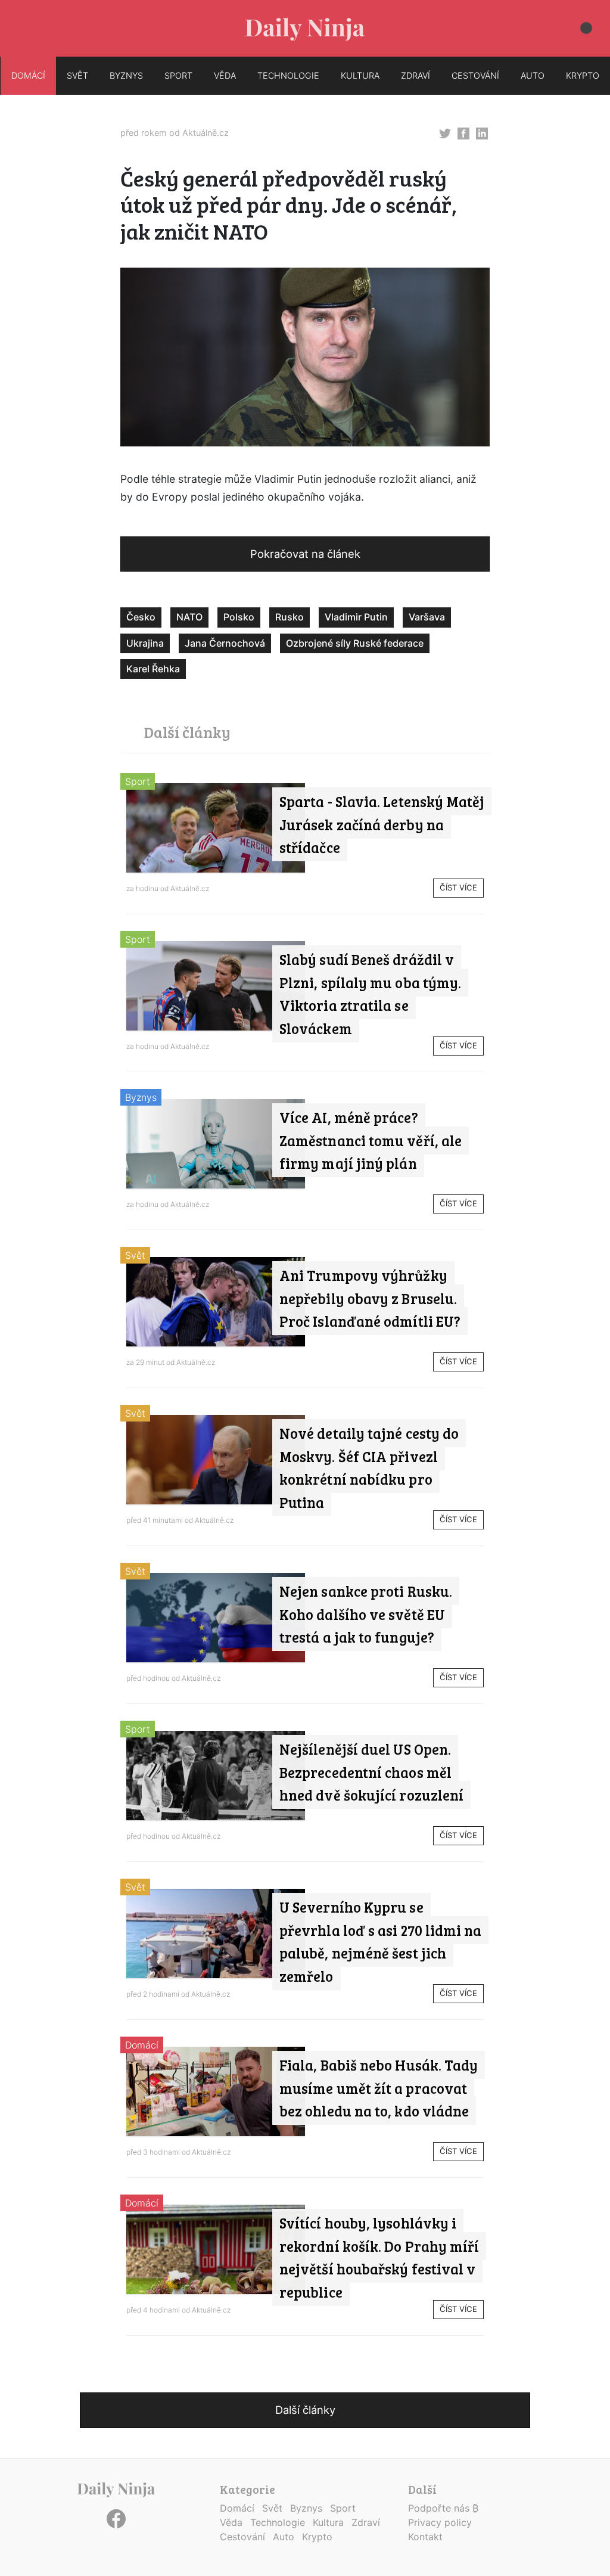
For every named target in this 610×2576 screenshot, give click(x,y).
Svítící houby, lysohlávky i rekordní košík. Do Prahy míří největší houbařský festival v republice (379, 2257)
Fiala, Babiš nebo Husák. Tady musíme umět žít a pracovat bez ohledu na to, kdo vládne (379, 2088)
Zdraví (366, 2522)
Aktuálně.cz (206, 133)
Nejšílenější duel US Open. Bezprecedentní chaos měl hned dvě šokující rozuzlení (371, 1772)
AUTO (533, 75)
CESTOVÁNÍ (475, 75)
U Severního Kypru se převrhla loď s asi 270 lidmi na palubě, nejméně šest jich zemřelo (380, 1941)
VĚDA (225, 75)
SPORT (178, 75)
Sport (138, 781)
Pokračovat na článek (305, 554)
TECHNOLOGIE (288, 75)
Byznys (141, 1097)
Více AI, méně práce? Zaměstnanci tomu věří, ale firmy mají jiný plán (371, 1140)
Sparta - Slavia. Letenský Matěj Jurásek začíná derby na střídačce (382, 824)
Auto (284, 2537)
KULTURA (360, 75)
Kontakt (425, 2537)
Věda (231, 2522)
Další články (305, 2410)
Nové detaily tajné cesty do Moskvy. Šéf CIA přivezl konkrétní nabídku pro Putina (369, 1467)
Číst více (458, 887)
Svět (135, 1255)
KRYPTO (583, 75)
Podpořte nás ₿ (443, 2508)
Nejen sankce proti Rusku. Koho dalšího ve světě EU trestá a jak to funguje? (366, 1614)
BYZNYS (126, 75)
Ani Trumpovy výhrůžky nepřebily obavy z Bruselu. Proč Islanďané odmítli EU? (370, 1298)
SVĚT (77, 75)
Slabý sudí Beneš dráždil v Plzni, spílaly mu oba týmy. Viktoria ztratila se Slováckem (370, 994)
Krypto (317, 2537)
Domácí (142, 2045)
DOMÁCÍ (28, 75)
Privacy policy (440, 2522)
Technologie (278, 2522)
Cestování (242, 2537)
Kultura (328, 2522)
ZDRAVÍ (416, 75)
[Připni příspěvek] (445, 132)
